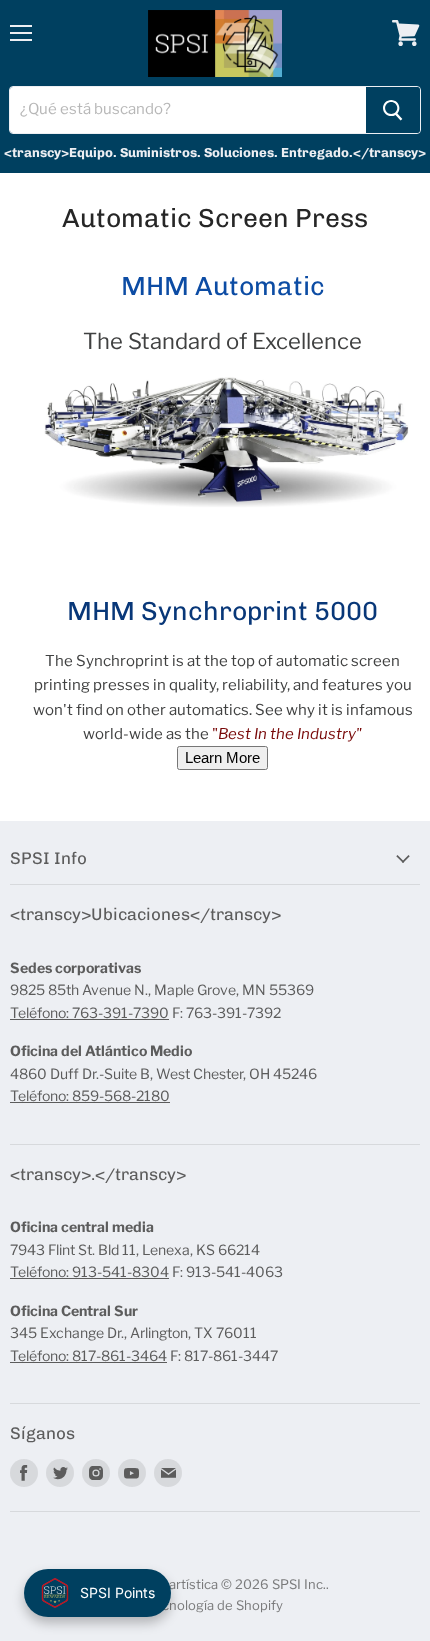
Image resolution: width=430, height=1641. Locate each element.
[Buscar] (393, 110)
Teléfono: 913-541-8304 (89, 1271)
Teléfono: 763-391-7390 (89, 1012)
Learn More (222, 757)
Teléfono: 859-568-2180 (90, 1095)
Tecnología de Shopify (215, 1605)
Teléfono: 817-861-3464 (88, 1355)
